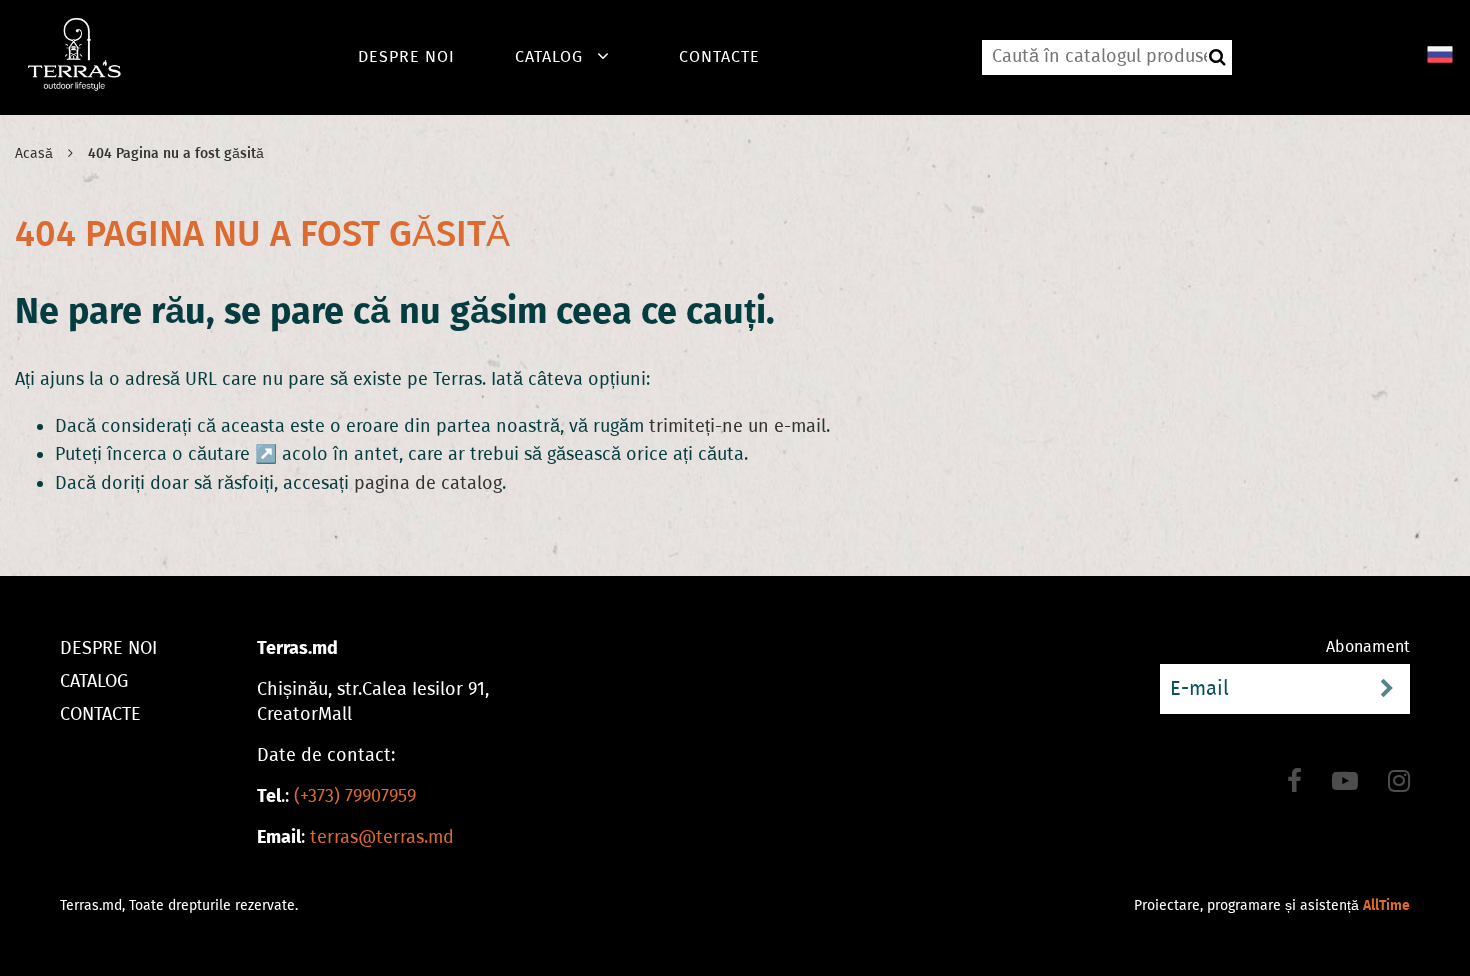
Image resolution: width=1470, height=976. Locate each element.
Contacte (719, 56)
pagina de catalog (428, 483)
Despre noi (406, 56)
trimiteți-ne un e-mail (737, 426)
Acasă (34, 153)
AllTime (1386, 905)
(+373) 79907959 (355, 796)
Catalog (549, 56)
